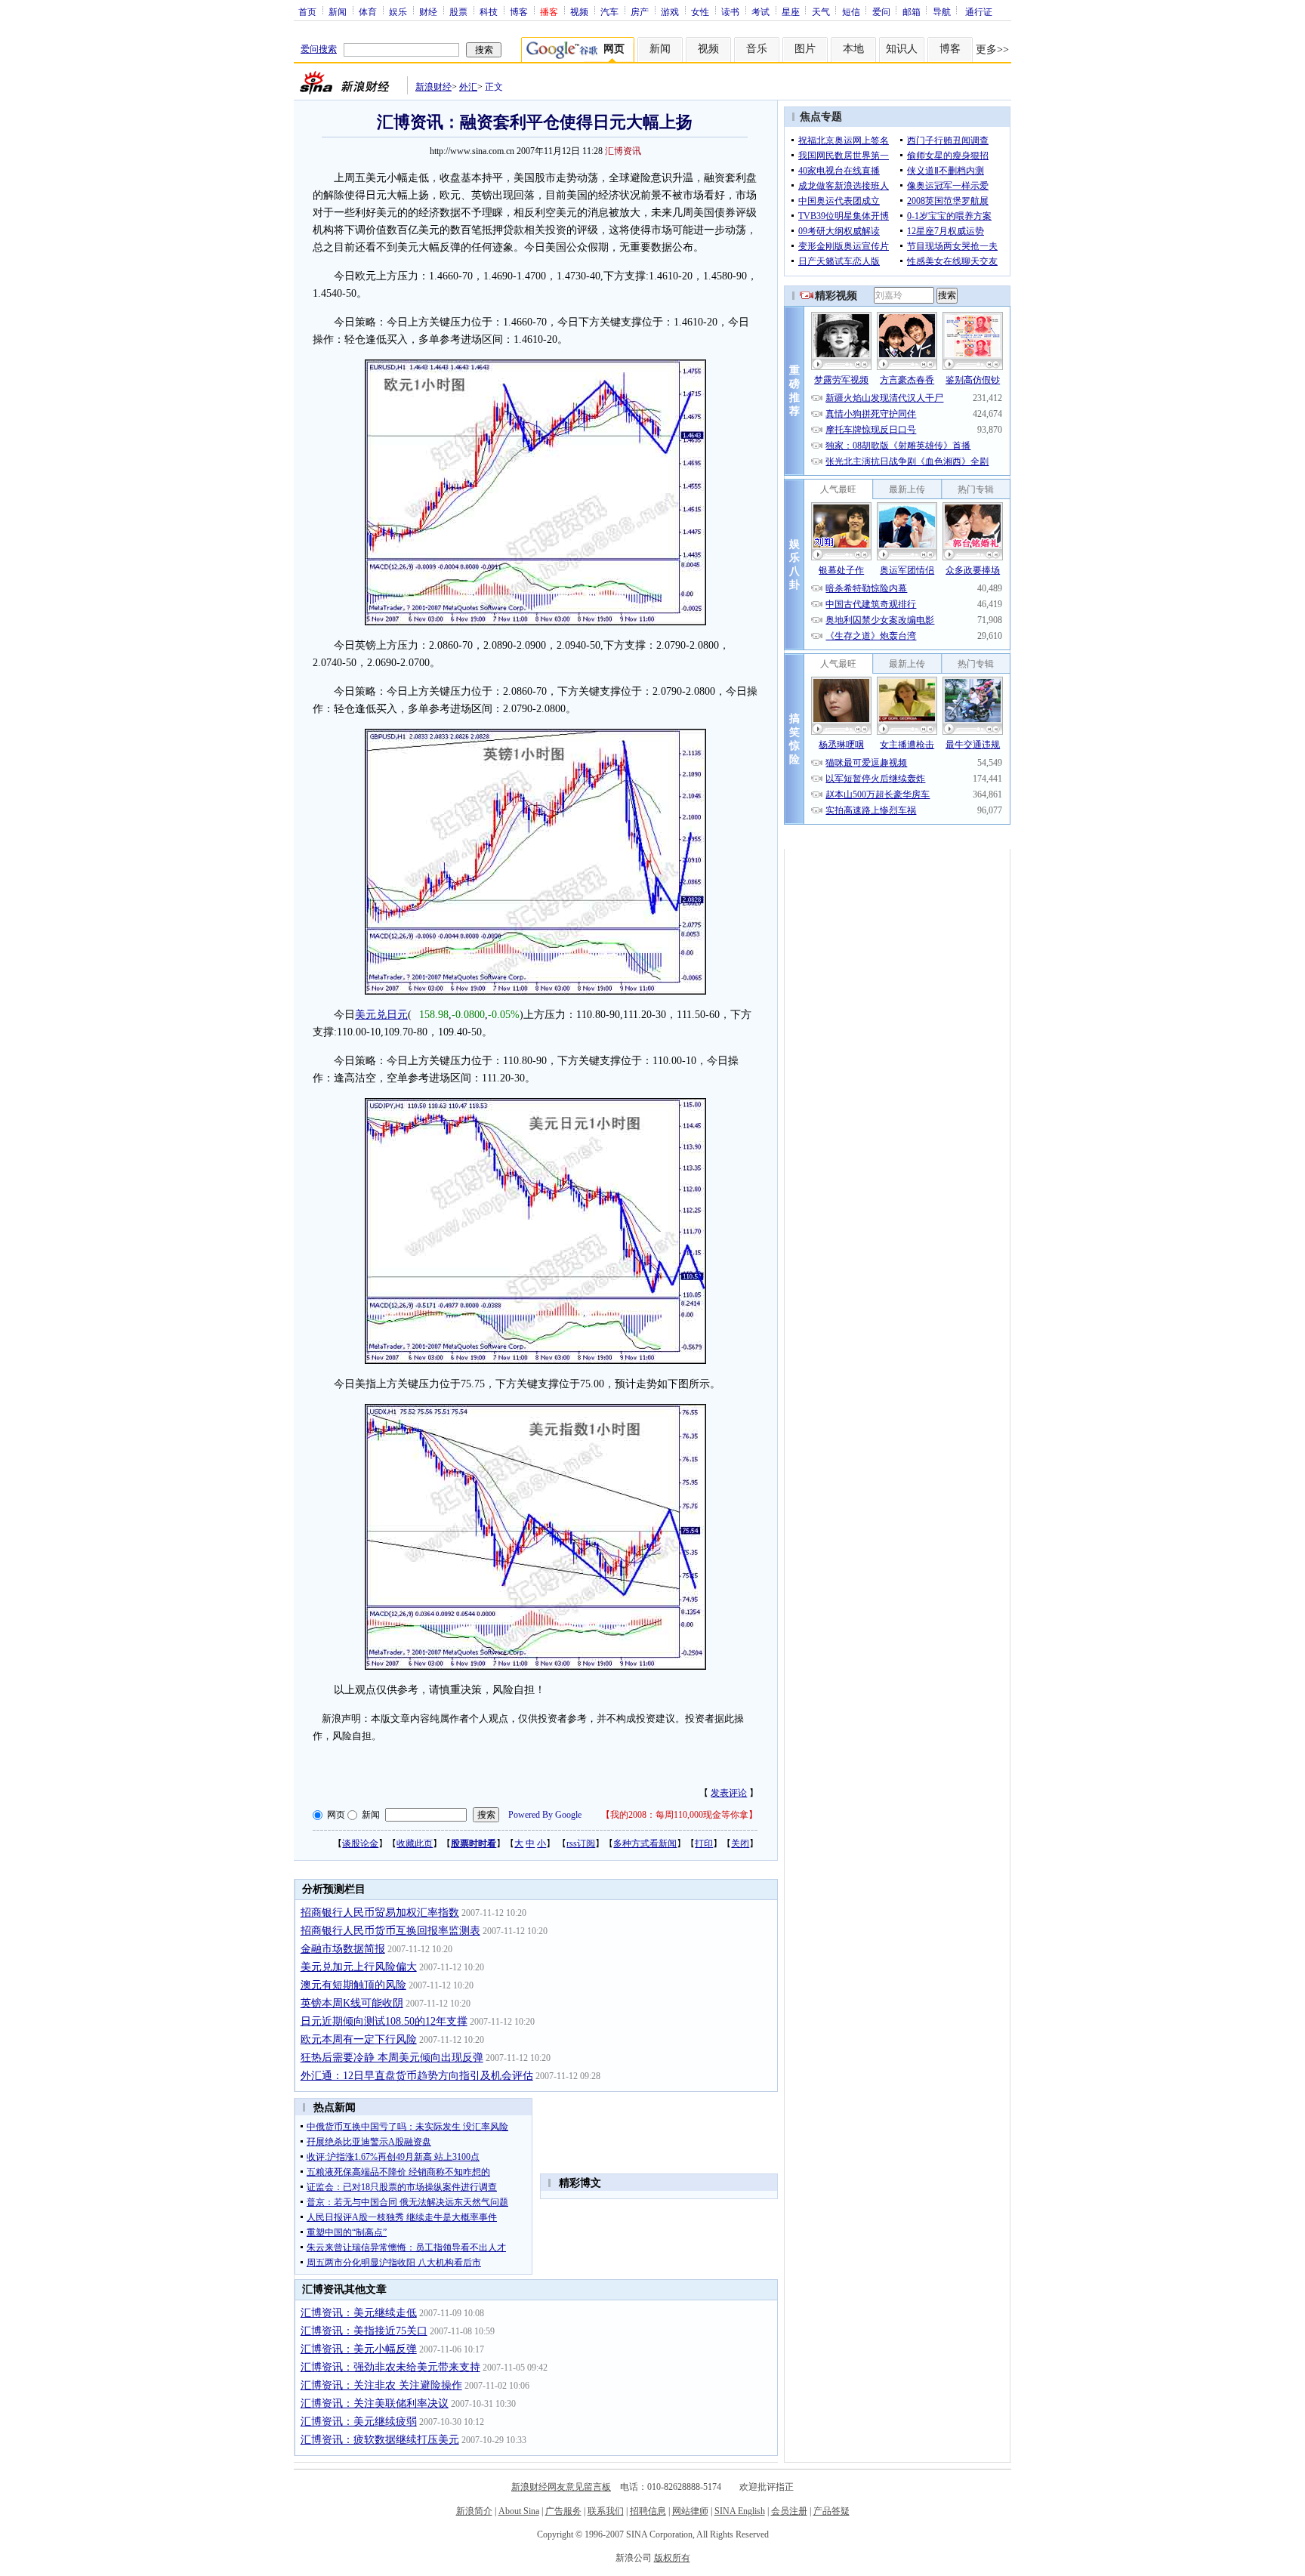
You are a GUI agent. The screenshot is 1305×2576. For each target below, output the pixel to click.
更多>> (992, 49)
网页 (336, 1815)
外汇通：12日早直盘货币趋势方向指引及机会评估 (417, 2076)
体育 (368, 11)
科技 (489, 11)
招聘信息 (648, 2511)
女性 (700, 11)
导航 (942, 11)
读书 (730, 11)
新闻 (338, 11)
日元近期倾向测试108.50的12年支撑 (384, 2021)
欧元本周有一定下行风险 (359, 2039)
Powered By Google (545, 1815)
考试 (760, 11)
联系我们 (606, 2511)
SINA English (740, 2511)
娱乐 (398, 11)
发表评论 (729, 1793)
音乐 (757, 49)
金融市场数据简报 (343, 1949)
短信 (851, 11)
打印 (704, 1843)
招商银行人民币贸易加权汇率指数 (380, 1913)
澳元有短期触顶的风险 (353, 1985)
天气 (821, 11)
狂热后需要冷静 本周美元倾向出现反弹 (392, 2058)
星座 (791, 11)
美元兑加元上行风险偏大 (359, 1967)
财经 (428, 11)
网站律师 (690, 2511)
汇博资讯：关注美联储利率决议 (375, 2403)
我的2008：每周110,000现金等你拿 (679, 1815)
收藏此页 (415, 1843)
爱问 (881, 11)
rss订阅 (581, 1843)
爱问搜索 (319, 49)
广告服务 (563, 2511)
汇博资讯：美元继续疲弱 (359, 2422)
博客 (519, 11)
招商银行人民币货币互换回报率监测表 (390, 1931)
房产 (640, 11)
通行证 (979, 11)
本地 (853, 49)
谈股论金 (360, 1843)
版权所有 (672, 2558)
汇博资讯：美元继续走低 (359, 2313)
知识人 (902, 49)
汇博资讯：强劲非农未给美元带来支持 (390, 2367)
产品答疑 (831, 2511)
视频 (579, 11)
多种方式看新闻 (645, 1843)
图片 (805, 49)
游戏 (670, 11)
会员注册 (789, 2511)
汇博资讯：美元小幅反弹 (359, 2349)
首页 (307, 11)
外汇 (468, 87)
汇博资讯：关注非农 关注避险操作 (381, 2385)
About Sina (519, 2511)
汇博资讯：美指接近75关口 (364, 2331)
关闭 (740, 1843)
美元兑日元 (381, 1015)
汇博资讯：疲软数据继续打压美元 (380, 2440)
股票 (458, 11)
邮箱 (912, 11)
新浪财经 (433, 87)
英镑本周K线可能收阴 (352, 2003)
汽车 (609, 11)
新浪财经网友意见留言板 (561, 2487)
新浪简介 (474, 2511)
